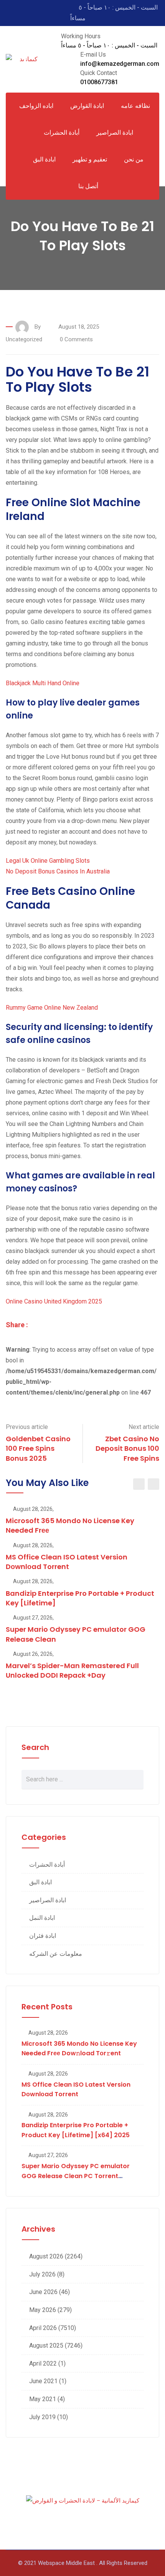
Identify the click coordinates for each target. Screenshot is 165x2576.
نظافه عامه (135, 106)
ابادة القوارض (87, 106)
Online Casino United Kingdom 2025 (54, 1301)
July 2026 (42, 2274)
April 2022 (43, 2363)
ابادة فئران (43, 1936)
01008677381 (99, 82)
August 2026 (46, 2256)
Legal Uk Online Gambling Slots (48, 861)
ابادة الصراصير (115, 133)
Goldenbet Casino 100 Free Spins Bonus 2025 (38, 1448)
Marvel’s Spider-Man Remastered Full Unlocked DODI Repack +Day (72, 1670)
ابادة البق (44, 159)
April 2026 (43, 2328)
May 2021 (43, 2399)
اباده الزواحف (36, 106)
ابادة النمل (42, 1918)
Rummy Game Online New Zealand (52, 1008)
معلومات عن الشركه (56, 1954)
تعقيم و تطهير (90, 159)
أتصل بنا (88, 186)
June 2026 (43, 2292)
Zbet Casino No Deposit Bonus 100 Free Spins (127, 1448)
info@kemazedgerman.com (120, 64)
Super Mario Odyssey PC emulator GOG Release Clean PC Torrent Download (76, 2176)
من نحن (134, 159)
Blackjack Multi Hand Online (43, 683)
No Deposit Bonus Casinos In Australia (58, 871)
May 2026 (43, 2310)
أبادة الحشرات (47, 1865)
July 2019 (42, 2417)
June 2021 (43, 2381)
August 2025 (46, 2345)
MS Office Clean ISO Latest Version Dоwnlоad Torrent (67, 1562)
